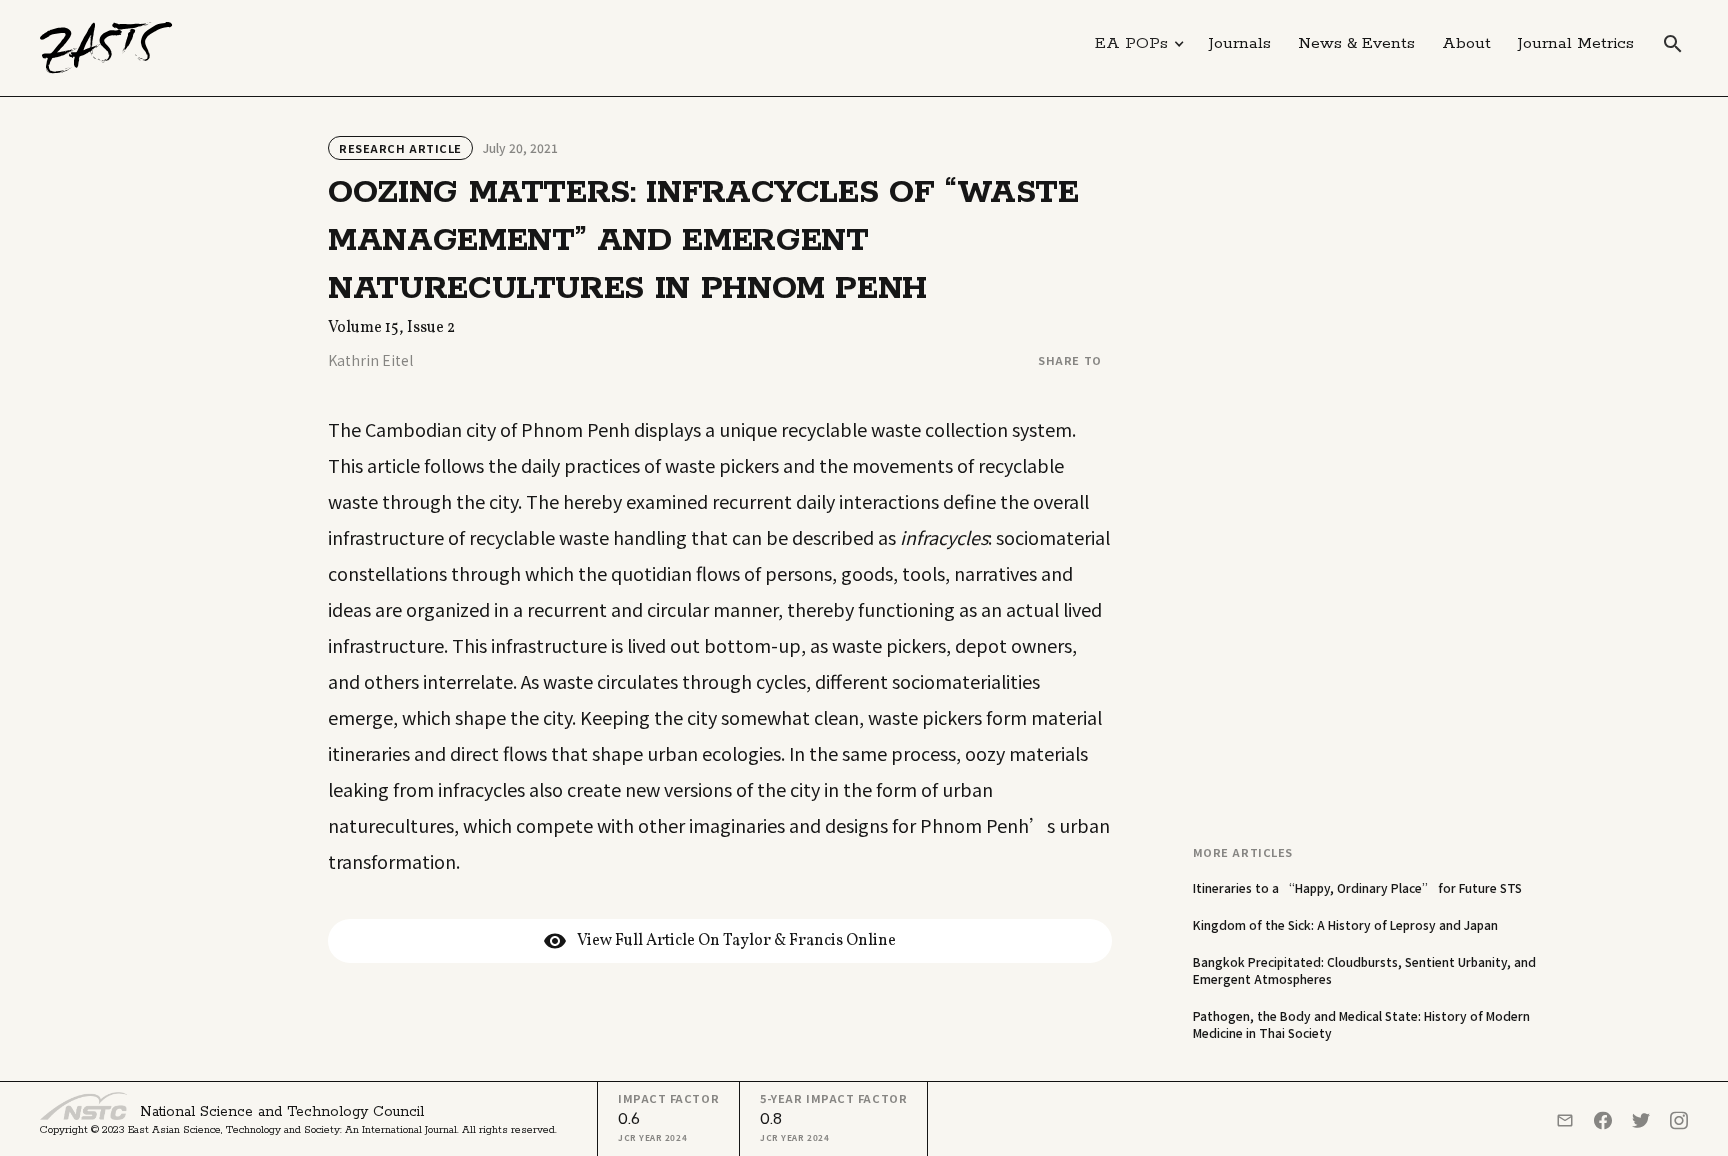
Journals (1240, 43)
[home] (106, 48)
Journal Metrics (1576, 43)
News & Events (1356, 43)
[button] (1140, 44)
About (1466, 43)
